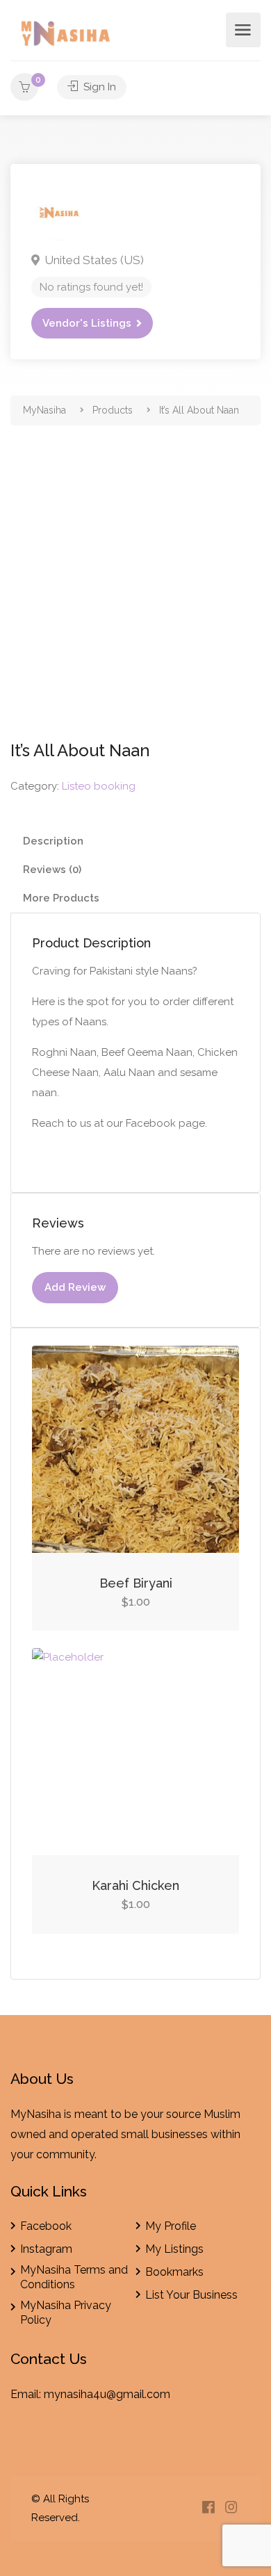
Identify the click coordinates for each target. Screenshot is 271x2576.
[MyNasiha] (67, 36)
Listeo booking (99, 786)
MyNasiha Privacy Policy (66, 2313)
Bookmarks (174, 2272)
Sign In (98, 87)
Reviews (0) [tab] (52, 870)
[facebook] (208, 2508)
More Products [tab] (61, 898)
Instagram (46, 2249)
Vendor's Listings (87, 323)
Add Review (75, 1287)
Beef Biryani (136, 1583)
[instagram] (231, 2508)
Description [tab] (53, 841)
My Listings (174, 2249)
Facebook (46, 2226)
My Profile (171, 2226)
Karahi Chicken (135, 1885)
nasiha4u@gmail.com (115, 2394)
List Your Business (191, 2295)
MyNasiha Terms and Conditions (74, 2277)
